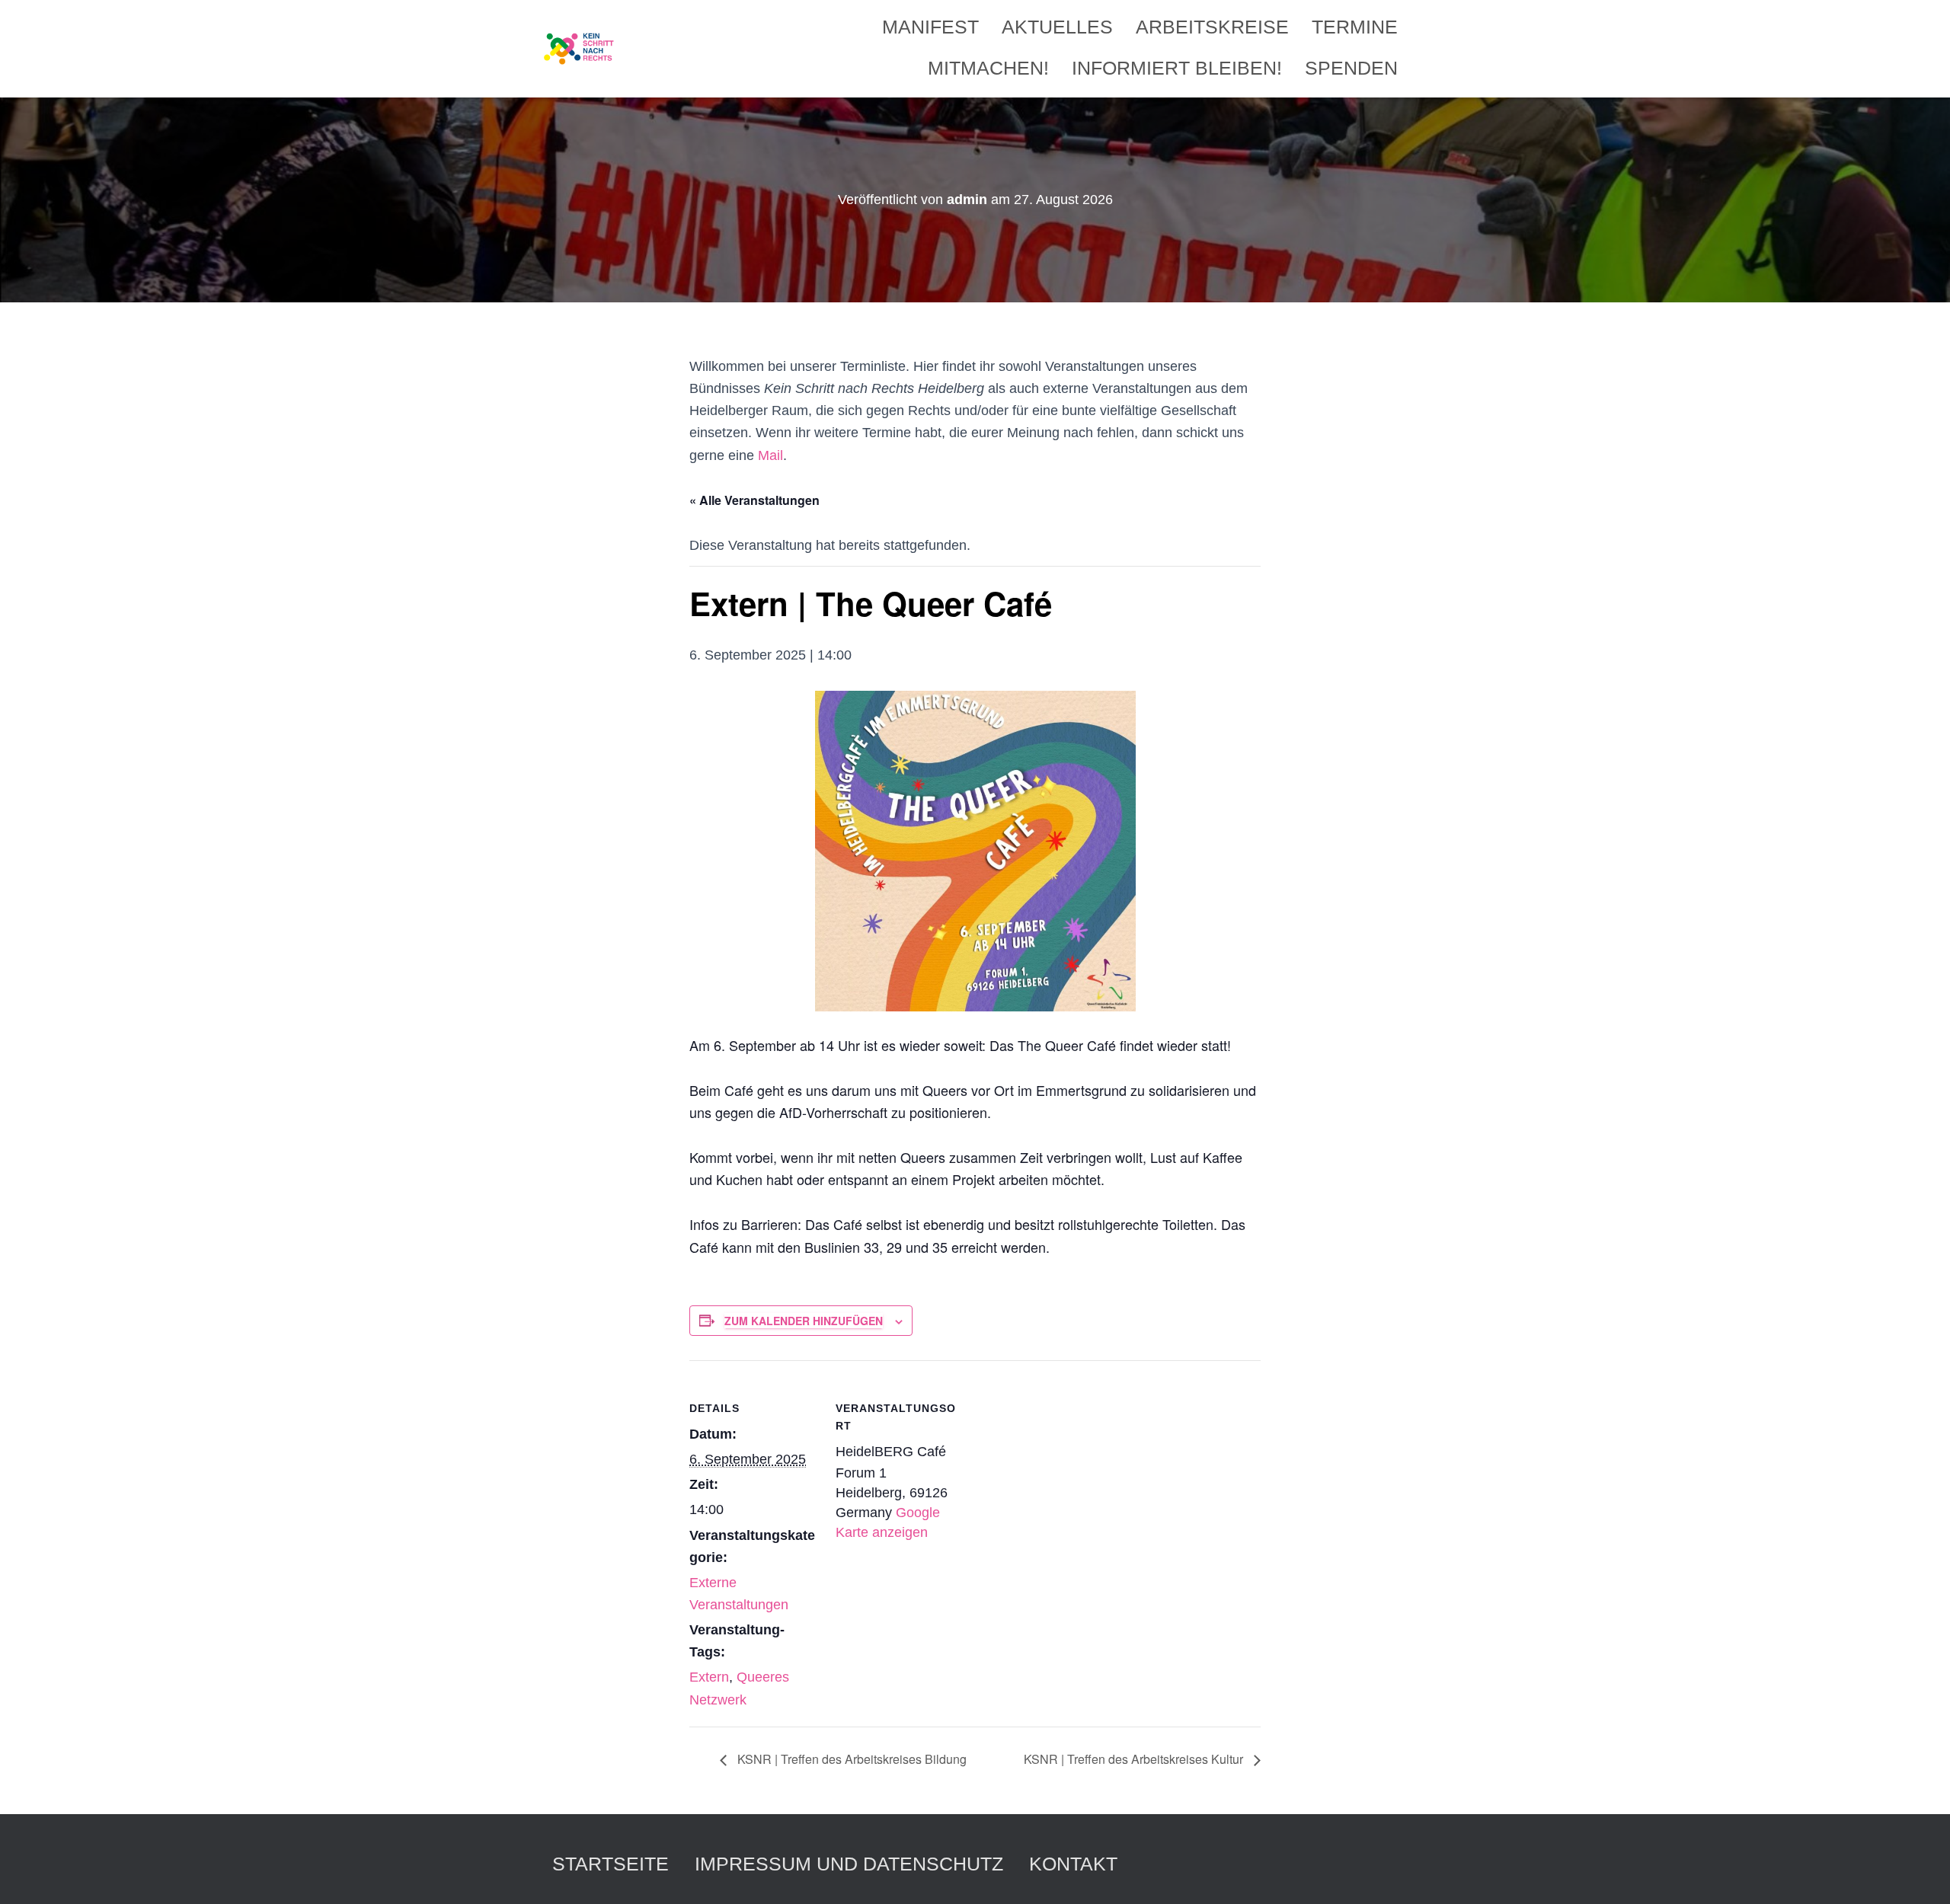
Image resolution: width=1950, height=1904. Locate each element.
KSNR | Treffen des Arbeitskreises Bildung (850, 1759)
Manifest (930, 27)
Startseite (611, 1864)
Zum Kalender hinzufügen (804, 1321)
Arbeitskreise (1212, 27)
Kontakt (1073, 1864)
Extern (709, 1677)
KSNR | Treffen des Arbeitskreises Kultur (1135, 1759)
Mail (770, 455)
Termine (1355, 27)
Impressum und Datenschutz (849, 1864)
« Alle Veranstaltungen (754, 500)
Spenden (1351, 68)
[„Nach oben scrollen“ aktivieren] (1920, 1874)
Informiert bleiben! (1177, 68)
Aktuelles (1057, 27)
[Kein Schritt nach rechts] (580, 49)
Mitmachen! (988, 68)
